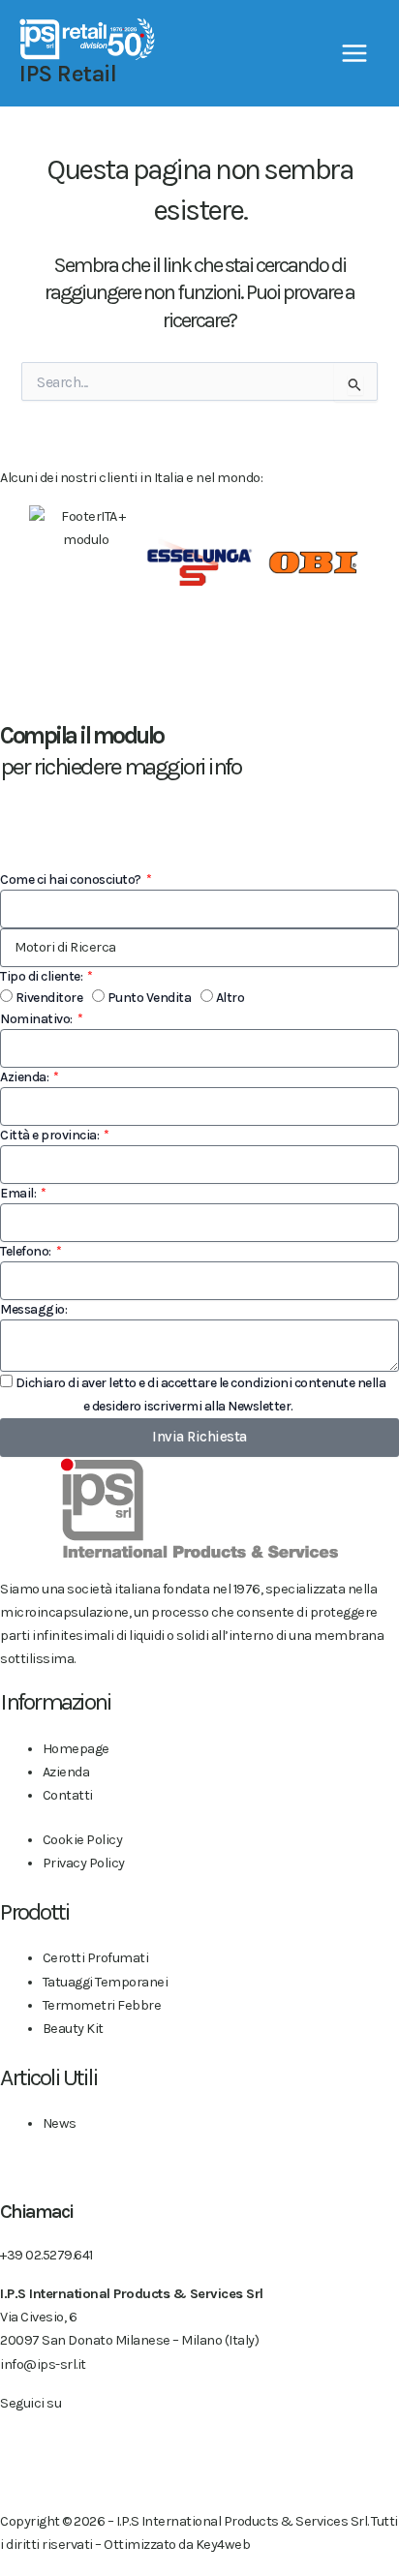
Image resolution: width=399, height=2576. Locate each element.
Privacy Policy (40, 1406)
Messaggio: (33, 1309)
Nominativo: (37, 1019)
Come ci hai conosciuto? (72, 879)
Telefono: (27, 1251)
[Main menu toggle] (354, 53)
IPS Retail (68, 74)
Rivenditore (49, 998)
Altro (230, 998)
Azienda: (26, 1077)
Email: (19, 1193)
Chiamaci (36, 2212)
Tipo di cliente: (43, 976)
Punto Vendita (150, 998)
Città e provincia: (51, 1135)
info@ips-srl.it (43, 2364)
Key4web (223, 2545)
